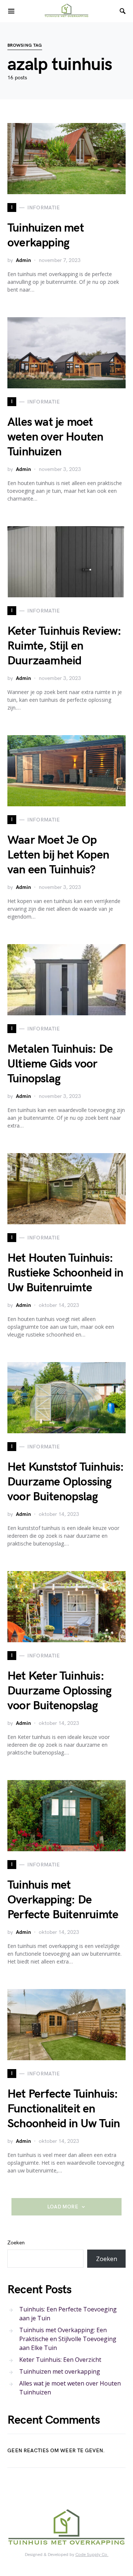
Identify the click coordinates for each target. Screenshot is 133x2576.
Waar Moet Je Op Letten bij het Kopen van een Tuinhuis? (58, 855)
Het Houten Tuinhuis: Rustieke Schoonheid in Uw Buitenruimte (65, 1273)
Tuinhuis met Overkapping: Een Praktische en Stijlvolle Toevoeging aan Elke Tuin (68, 2339)
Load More (63, 2207)
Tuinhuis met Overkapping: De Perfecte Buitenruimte (63, 1900)
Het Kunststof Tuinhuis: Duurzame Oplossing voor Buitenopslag (66, 1482)
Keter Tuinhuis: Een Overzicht (60, 2360)
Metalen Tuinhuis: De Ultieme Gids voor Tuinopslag (60, 1064)
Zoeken (16, 2243)
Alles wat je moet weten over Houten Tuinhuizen (55, 437)
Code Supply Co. (92, 2555)
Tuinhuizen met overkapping (46, 235)
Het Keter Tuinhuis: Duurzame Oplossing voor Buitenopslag (59, 1691)
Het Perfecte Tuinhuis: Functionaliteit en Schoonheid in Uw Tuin (64, 2109)
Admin (23, 260)
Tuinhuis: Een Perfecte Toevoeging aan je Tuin (68, 2314)
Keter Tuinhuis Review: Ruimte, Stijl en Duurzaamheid (64, 646)
